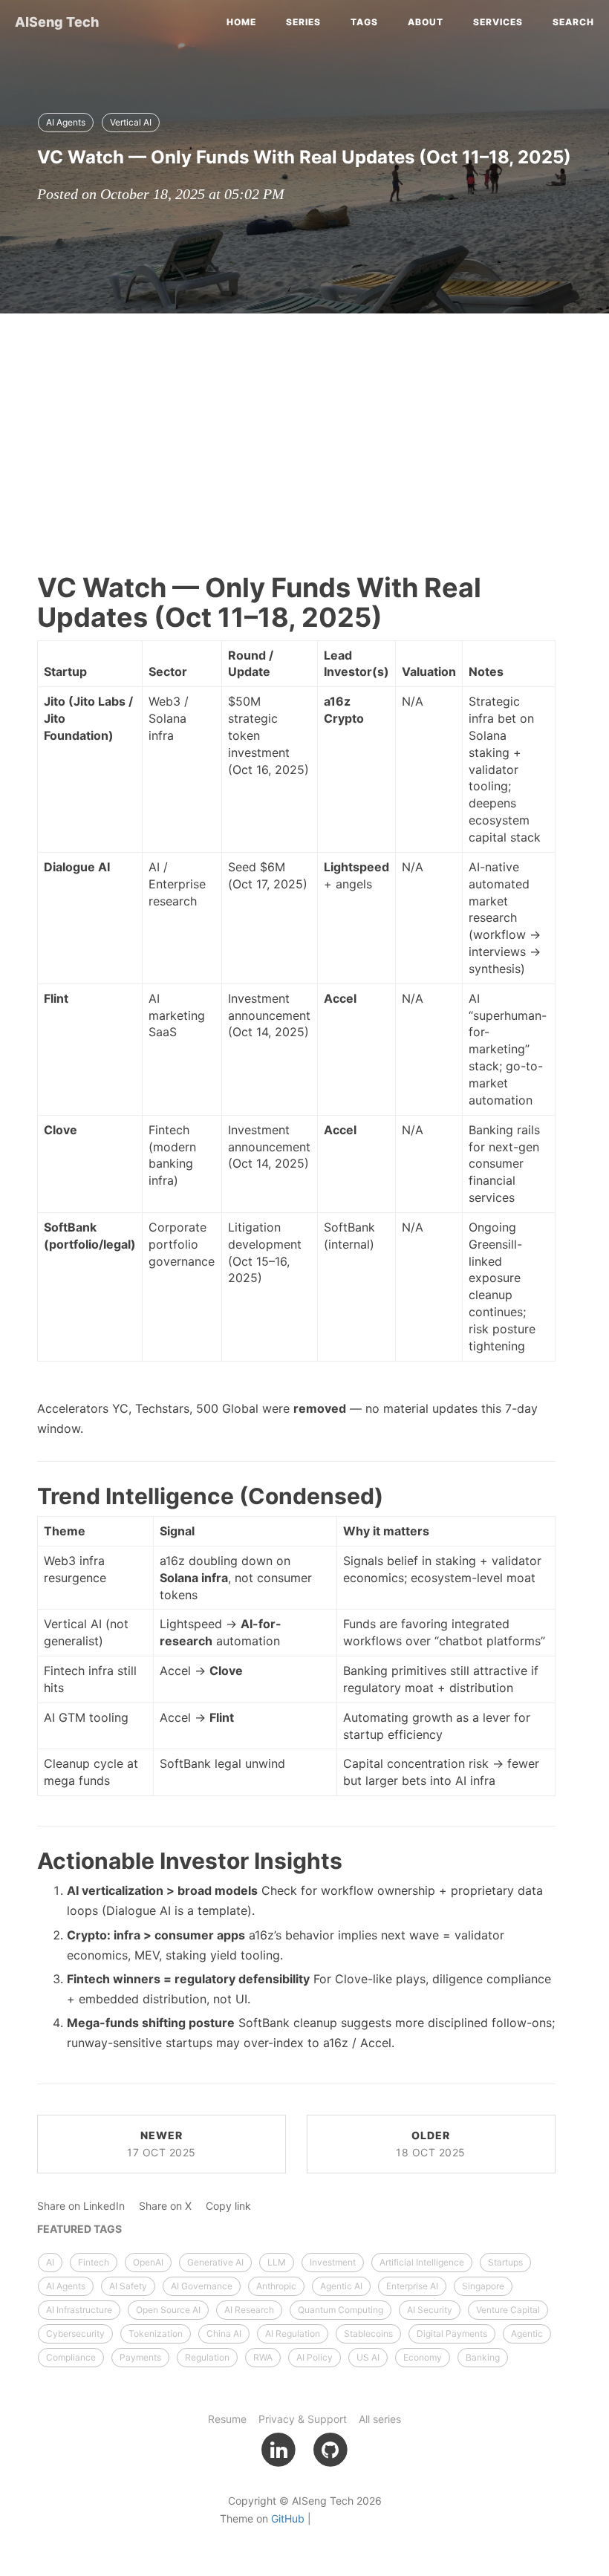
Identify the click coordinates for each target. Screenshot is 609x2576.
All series (380, 2419)
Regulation (207, 2357)
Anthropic (276, 2286)
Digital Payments (452, 2333)
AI (50, 2262)
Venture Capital (508, 2310)
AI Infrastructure (79, 2310)
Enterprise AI (412, 2286)
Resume (227, 2419)
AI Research (249, 2310)
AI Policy (315, 2357)
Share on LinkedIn (81, 2206)
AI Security (430, 2310)
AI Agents (66, 122)
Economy (423, 2357)
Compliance (71, 2357)
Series (303, 22)
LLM (277, 2262)
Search (573, 22)
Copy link (228, 2206)
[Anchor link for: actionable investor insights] (20, 1860)
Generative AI (215, 2262)
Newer (162, 2144)
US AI (368, 2357)
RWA (263, 2357)
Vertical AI (131, 122)
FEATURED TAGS (79, 2229)
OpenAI (148, 2262)
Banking (483, 2357)
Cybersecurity (75, 2333)
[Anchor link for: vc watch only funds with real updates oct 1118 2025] (21, 156)
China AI (224, 2333)
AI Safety (128, 2286)
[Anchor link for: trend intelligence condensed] (20, 1495)
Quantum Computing (341, 2310)
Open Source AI (168, 2310)
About (426, 22)
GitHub (288, 2518)
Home (241, 22)
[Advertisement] (304, 432)
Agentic (527, 2333)
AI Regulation (293, 2333)
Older (431, 2144)
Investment (333, 2262)
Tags (364, 22)
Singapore (483, 2286)
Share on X (165, 2206)
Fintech (94, 2262)
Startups (505, 2262)
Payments (140, 2357)
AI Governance (202, 2286)
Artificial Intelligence (422, 2262)
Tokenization (156, 2333)
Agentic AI (341, 2286)
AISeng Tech (57, 22)
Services (498, 22)
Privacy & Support (303, 2419)
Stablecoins (368, 2333)
